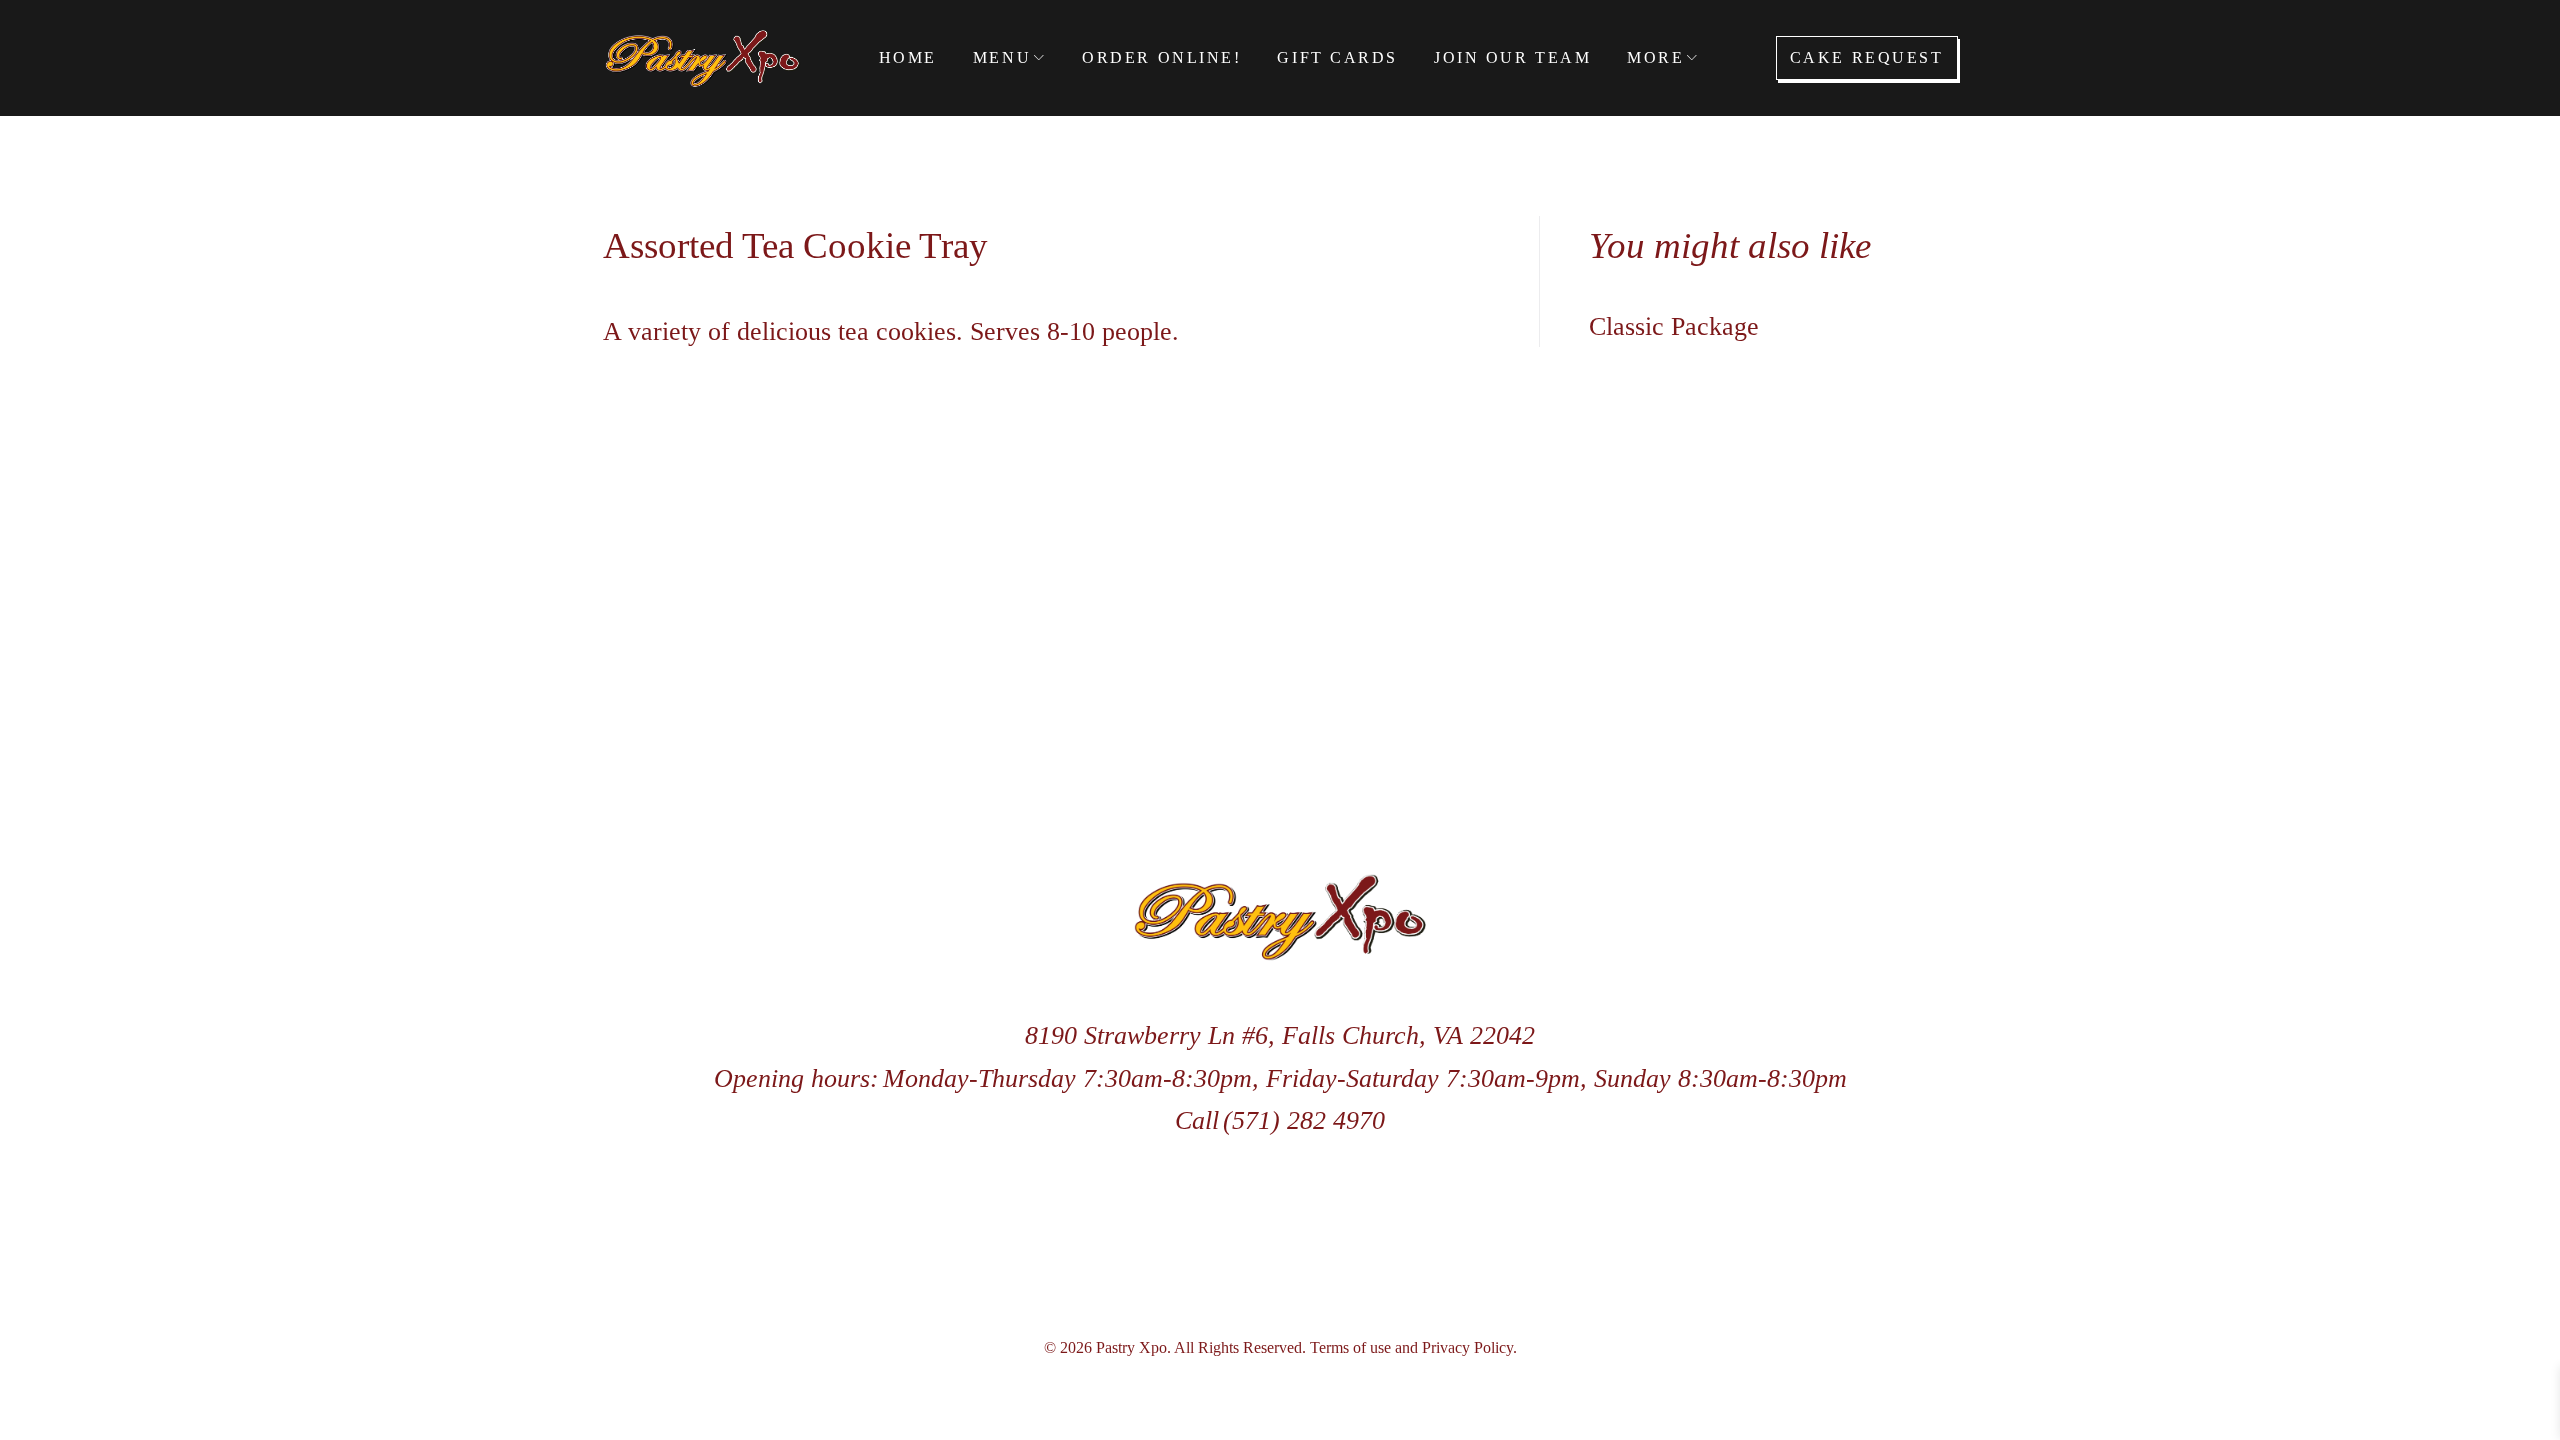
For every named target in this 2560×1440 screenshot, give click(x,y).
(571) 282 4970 (1304, 1120)
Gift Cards (1337, 57)
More (1655, 57)
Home (908, 57)
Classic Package (1674, 326)
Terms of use (1350, 1347)
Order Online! (1161, 57)
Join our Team (1512, 57)
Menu (1002, 57)
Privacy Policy (1467, 1347)
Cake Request (1867, 57)
